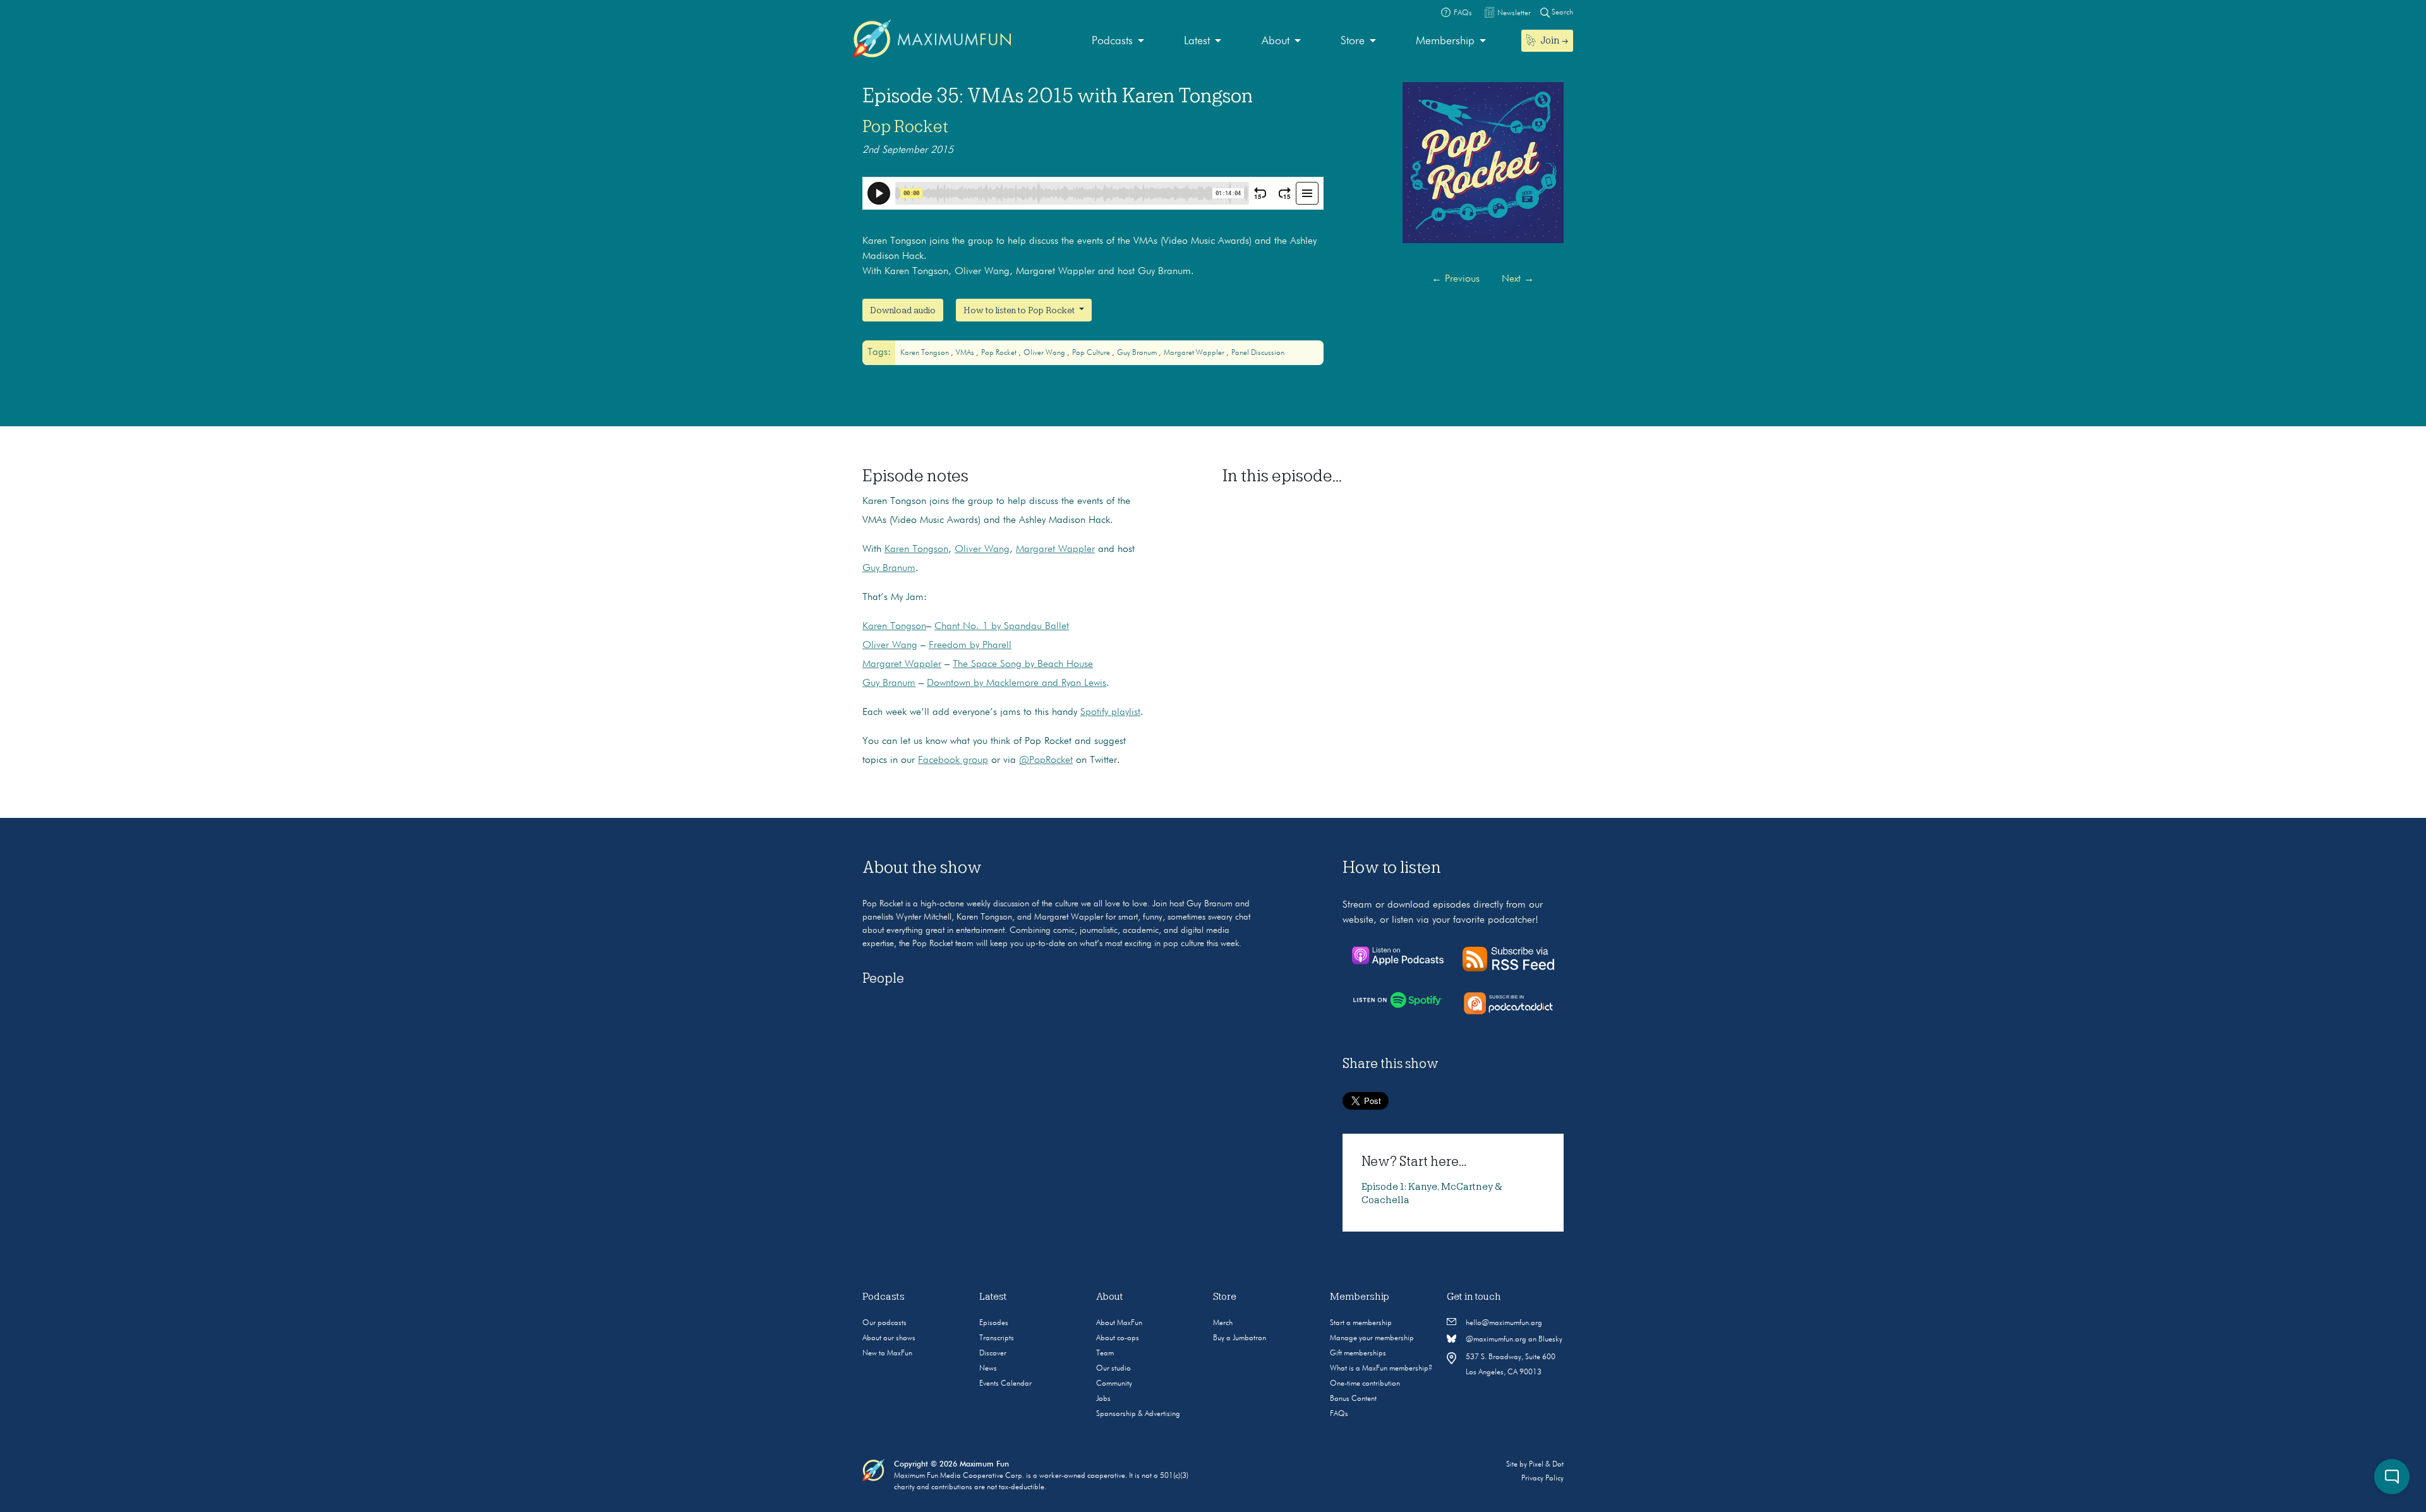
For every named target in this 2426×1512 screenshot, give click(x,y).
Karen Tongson (926, 353)
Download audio (903, 310)
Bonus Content (1353, 1399)
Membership (1445, 41)
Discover (993, 1353)
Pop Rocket (905, 126)
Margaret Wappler (1195, 353)
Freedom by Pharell (970, 645)
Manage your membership (1372, 1338)
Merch (1223, 1323)
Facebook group (953, 760)
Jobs (1103, 1399)
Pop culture (1092, 353)
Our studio (1113, 1369)
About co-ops (1118, 1338)
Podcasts (1112, 41)
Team (1105, 1353)
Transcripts (997, 1338)
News (988, 1369)
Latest (1197, 41)
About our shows (889, 1338)
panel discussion (1258, 353)
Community (1114, 1384)
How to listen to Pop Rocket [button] (1020, 310)
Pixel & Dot (1546, 1465)
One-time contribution (1365, 1384)
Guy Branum (1138, 353)
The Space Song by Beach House (1023, 664)
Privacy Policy (1542, 1479)
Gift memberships (1358, 1353)
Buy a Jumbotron (1240, 1338)
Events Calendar (1005, 1384)
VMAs (966, 353)
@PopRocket (1046, 760)
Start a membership (1361, 1323)
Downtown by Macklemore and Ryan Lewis (1017, 683)
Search (1561, 13)
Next (1518, 279)
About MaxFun (1119, 1323)
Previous (1456, 279)
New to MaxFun (887, 1353)
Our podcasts (884, 1323)
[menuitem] (1118, 41)
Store (1353, 41)
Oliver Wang (1045, 353)
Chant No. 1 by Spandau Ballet (1002, 627)
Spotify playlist (1110, 712)
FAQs (1339, 1414)
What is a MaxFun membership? (1381, 1369)
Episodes (994, 1323)
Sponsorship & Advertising (1138, 1414)
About (1276, 41)
